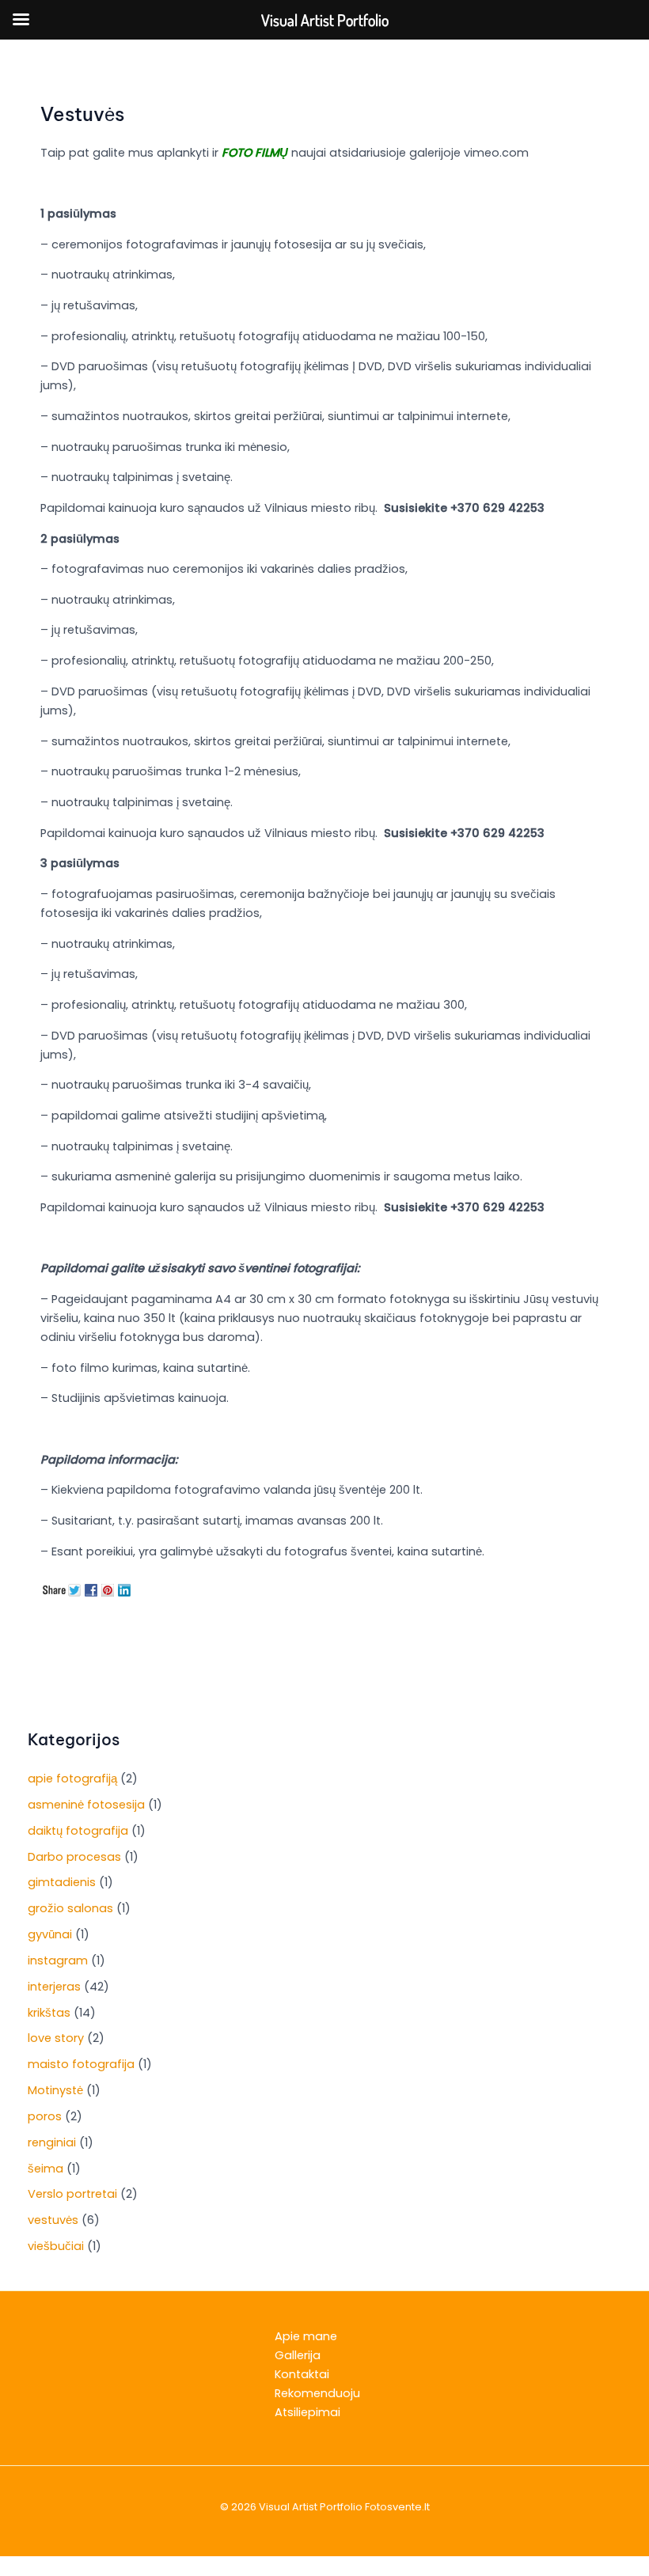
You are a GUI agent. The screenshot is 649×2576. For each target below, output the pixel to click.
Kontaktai (302, 2374)
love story (56, 2038)
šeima (46, 2169)
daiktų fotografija (78, 1831)
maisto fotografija (81, 2064)
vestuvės (53, 2220)
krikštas (49, 2013)
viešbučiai (56, 2246)
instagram (58, 1960)
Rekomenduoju (317, 2393)
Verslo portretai (72, 2194)
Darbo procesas (74, 1857)
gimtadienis (62, 1882)
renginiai (52, 2142)
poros (45, 2116)
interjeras (54, 1987)
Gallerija (298, 2355)
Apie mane (306, 2336)
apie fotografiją (72, 1779)
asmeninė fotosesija (86, 1805)
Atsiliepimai (307, 2412)
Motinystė (55, 2090)
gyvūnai (50, 1934)
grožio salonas (70, 1908)
